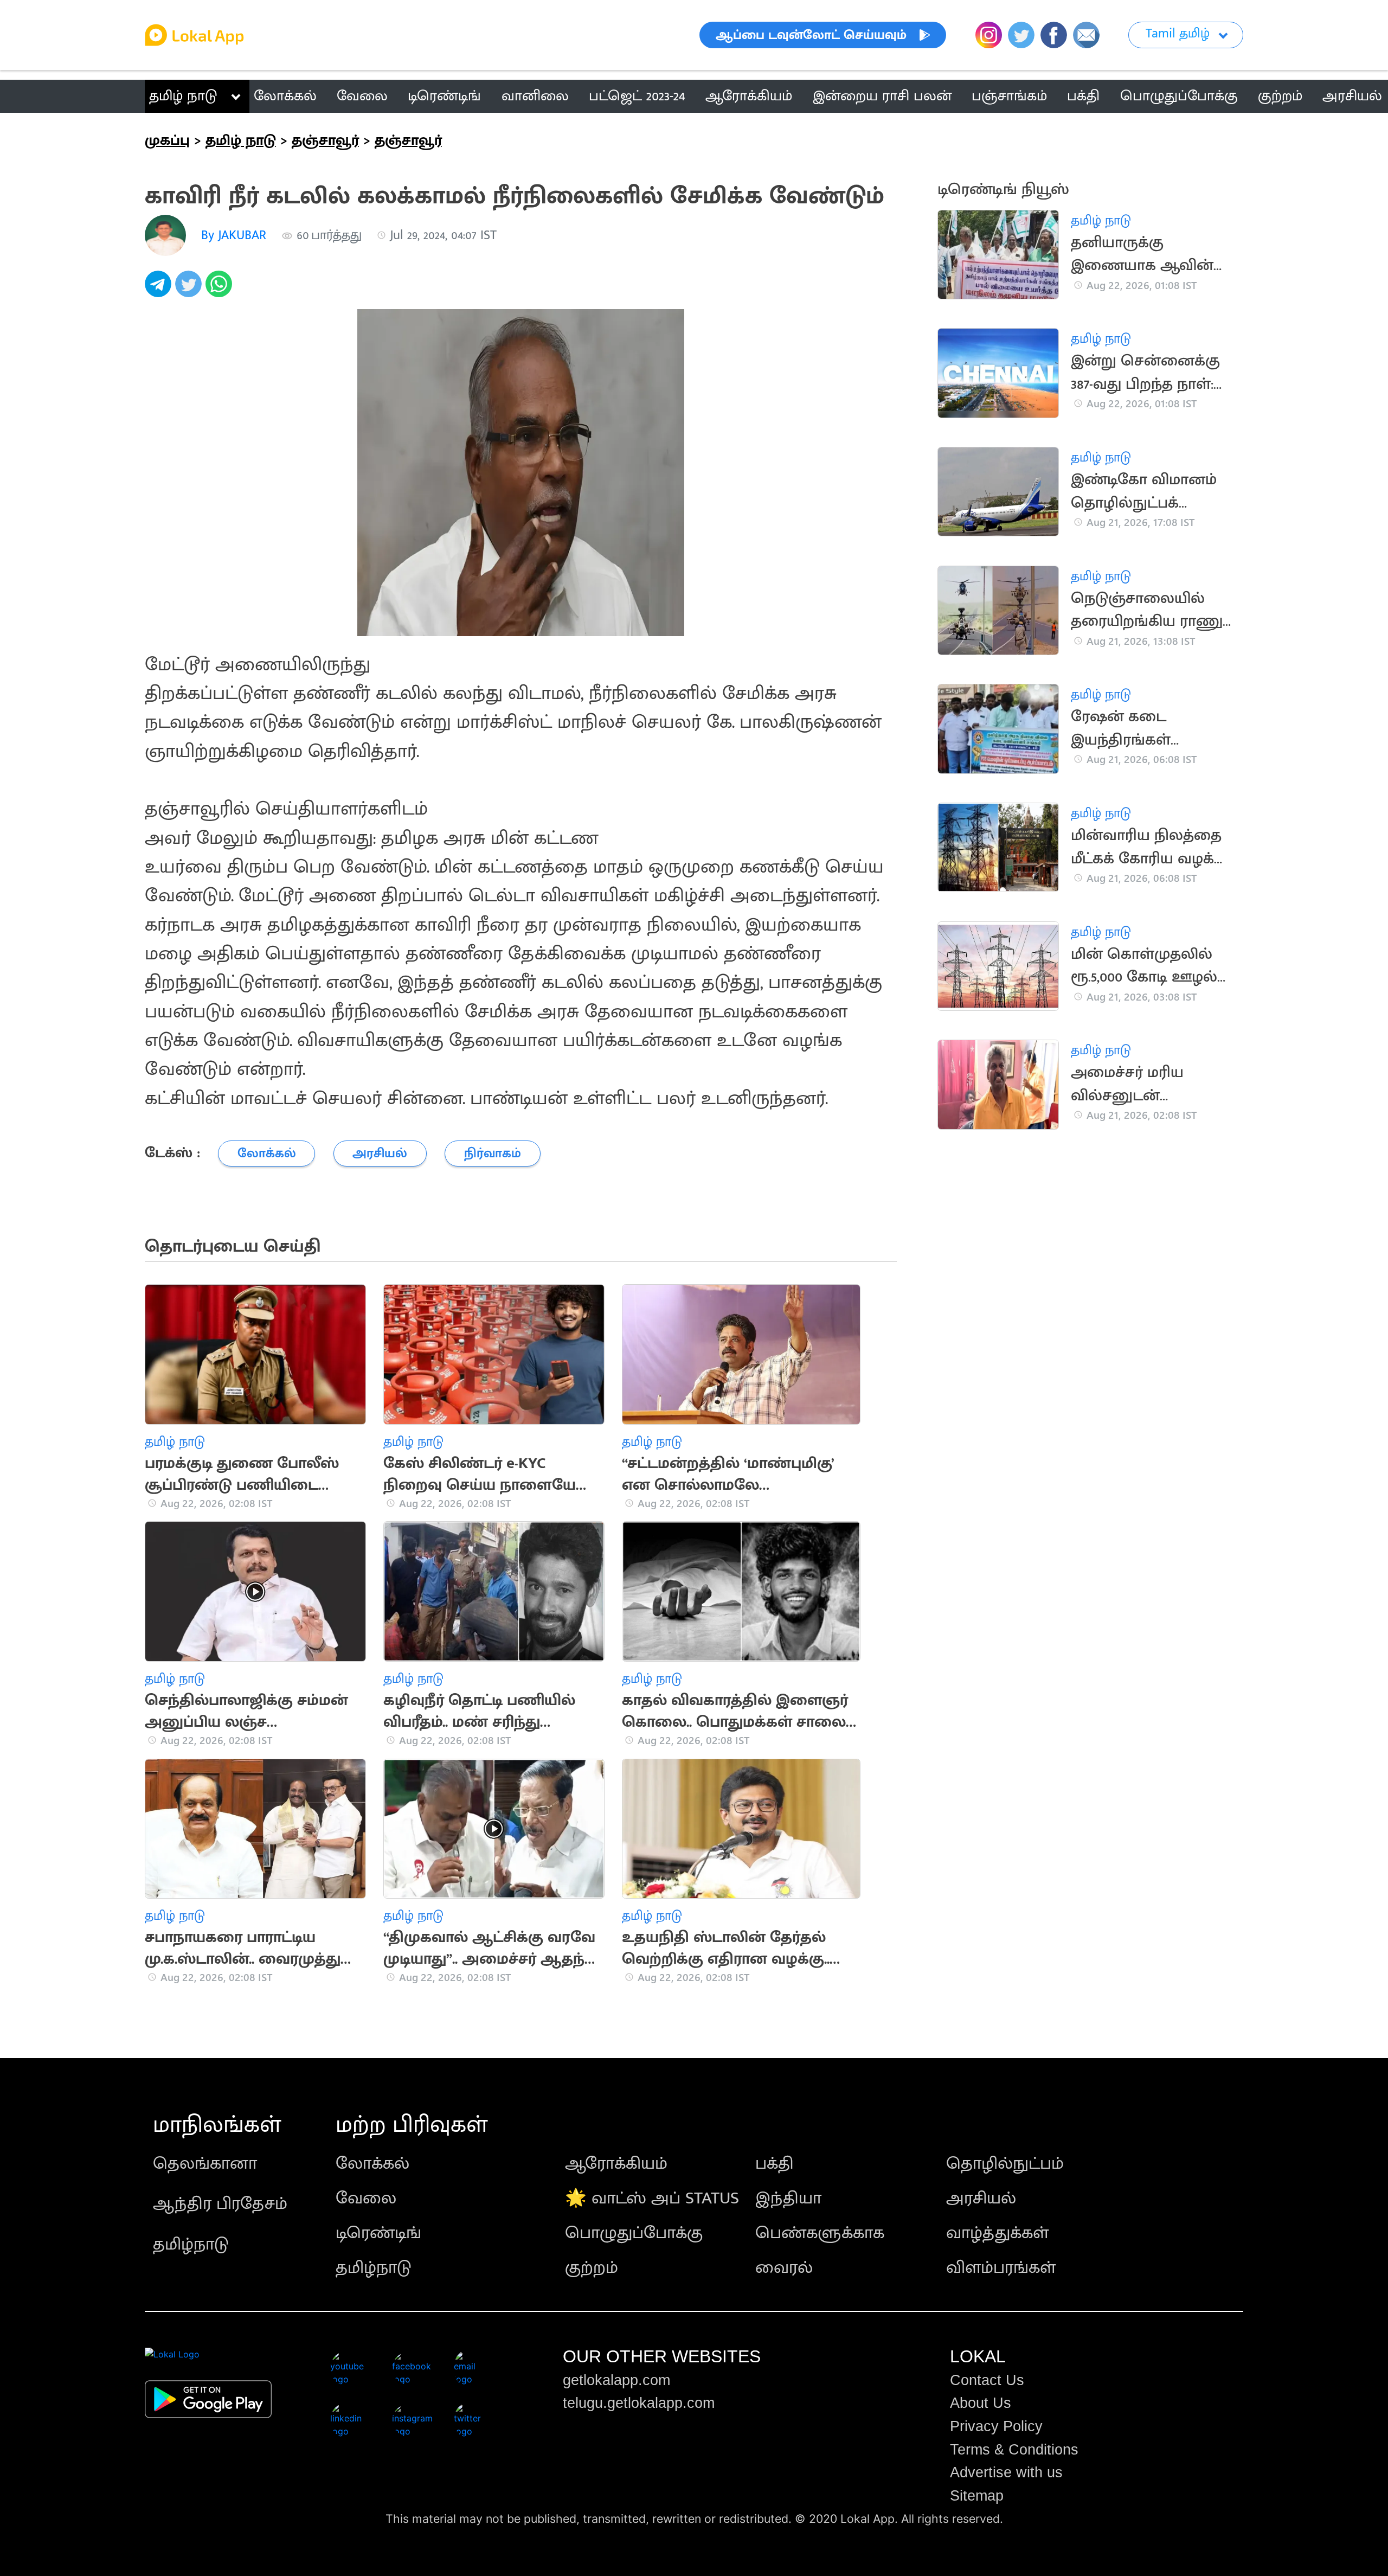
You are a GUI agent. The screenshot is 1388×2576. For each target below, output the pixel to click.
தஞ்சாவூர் (325, 140)
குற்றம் (592, 2268)
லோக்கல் (372, 2164)
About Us (981, 2403)
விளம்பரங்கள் (1001, 2268)
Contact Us (987, 2380)
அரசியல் (981, 2198)
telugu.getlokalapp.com (639, 2403)
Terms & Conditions (1014, 2450)
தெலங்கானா (205, 2164)
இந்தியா (788, 2198)
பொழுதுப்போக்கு (634, 2233)
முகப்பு (167, 140)
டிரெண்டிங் (378, 2233)
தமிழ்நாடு (191, 2244)
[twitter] (190, 290)
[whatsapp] (221, 290)
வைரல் (784, 2268)
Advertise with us (1006, 2472)
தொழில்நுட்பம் (1005, 2164)
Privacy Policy (996, 2426)
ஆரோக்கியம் (616, 2164)
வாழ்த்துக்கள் (997, 2233)
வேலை (366, 2198)
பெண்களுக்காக (820, 2233)
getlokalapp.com (616, 2380)
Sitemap (977, 2496)
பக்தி (775, 2164)
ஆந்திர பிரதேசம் (220, 2204)
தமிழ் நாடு (183, 96)
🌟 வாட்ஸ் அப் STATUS (652, 2198)
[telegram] (160, 290)
